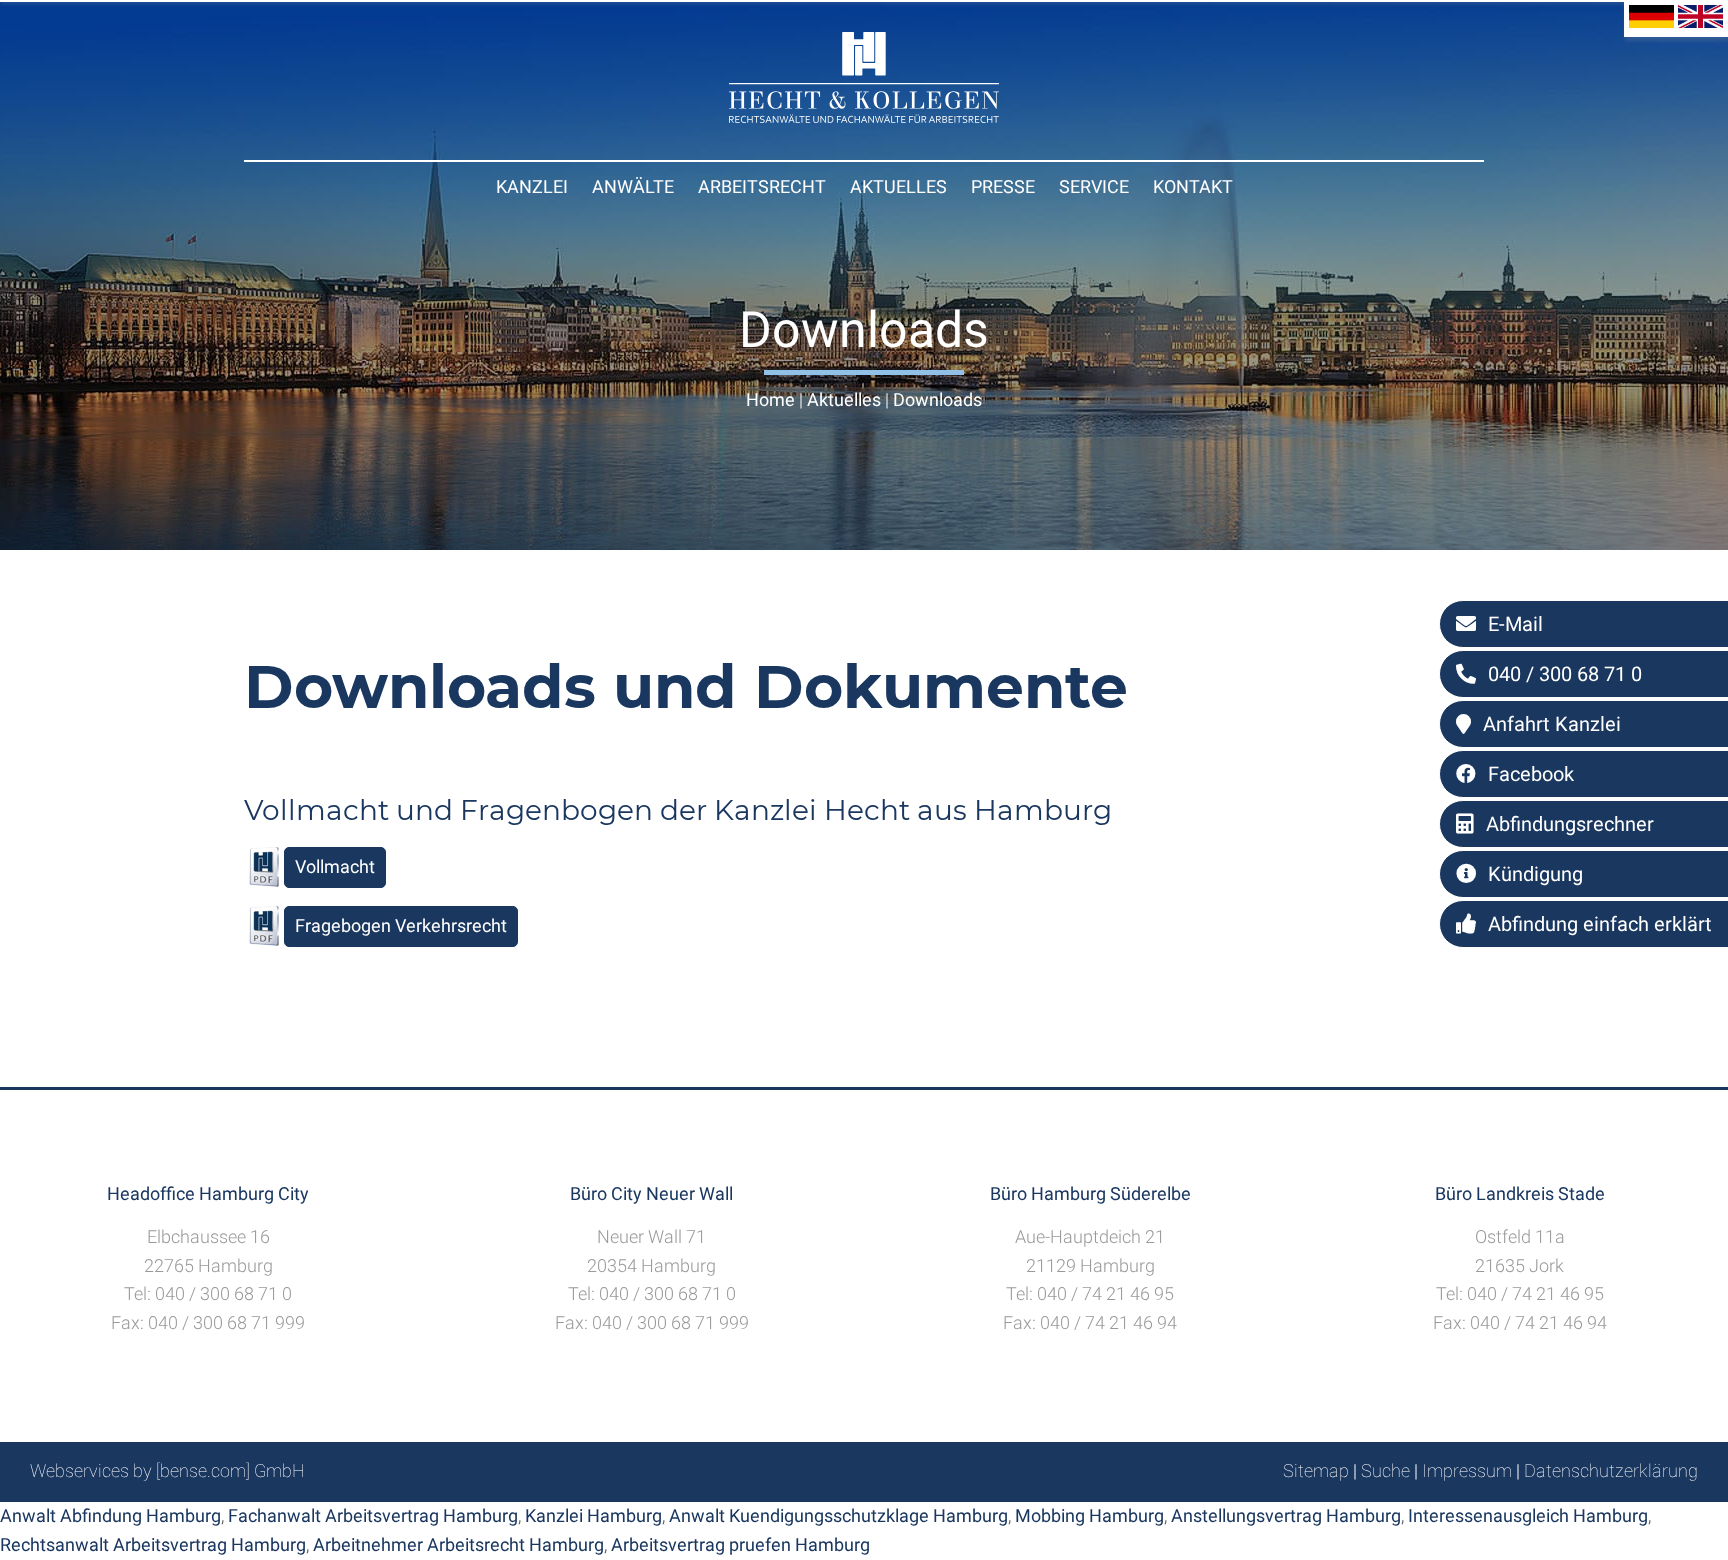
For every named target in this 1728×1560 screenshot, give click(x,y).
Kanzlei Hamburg (593, 1515)
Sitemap (1316, 1470)
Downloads (937, 399)
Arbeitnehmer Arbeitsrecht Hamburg (458, 1544)
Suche (1385, 1470)
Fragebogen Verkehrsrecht (401, 925)
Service (1094, 186)
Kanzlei (532, 186)
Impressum (1467, 1470)
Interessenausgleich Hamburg (1528, 1515)
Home (770, 399)
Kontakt (1193, 186)
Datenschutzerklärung (1611, 1470)
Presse (1003, 186)
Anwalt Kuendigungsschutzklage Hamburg (838, 1515)
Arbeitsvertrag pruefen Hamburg (740, 1544)
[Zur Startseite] (864, 116)
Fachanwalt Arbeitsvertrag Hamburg (373, 1515)
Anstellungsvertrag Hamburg (1286, 1515)
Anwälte (633, 186)
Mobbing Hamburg (1089, 1515)
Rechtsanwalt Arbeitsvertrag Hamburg (153, 1544)
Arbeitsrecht (762, 186)
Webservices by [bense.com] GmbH (167, 1470)
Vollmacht (335, 866)
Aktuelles (898, 186)
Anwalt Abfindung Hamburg (110, 1515)
